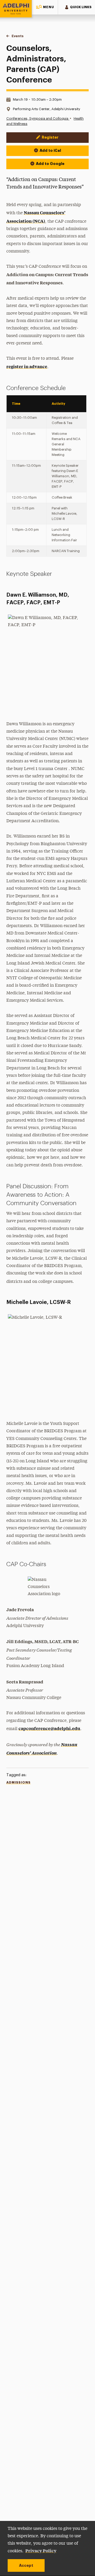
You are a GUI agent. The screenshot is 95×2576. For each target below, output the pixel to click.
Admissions (18, 1783)
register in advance (27, 366)
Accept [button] (26, 2565)
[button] (45, 7)
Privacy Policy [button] (41, 2550)
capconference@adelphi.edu (49, 1728)
